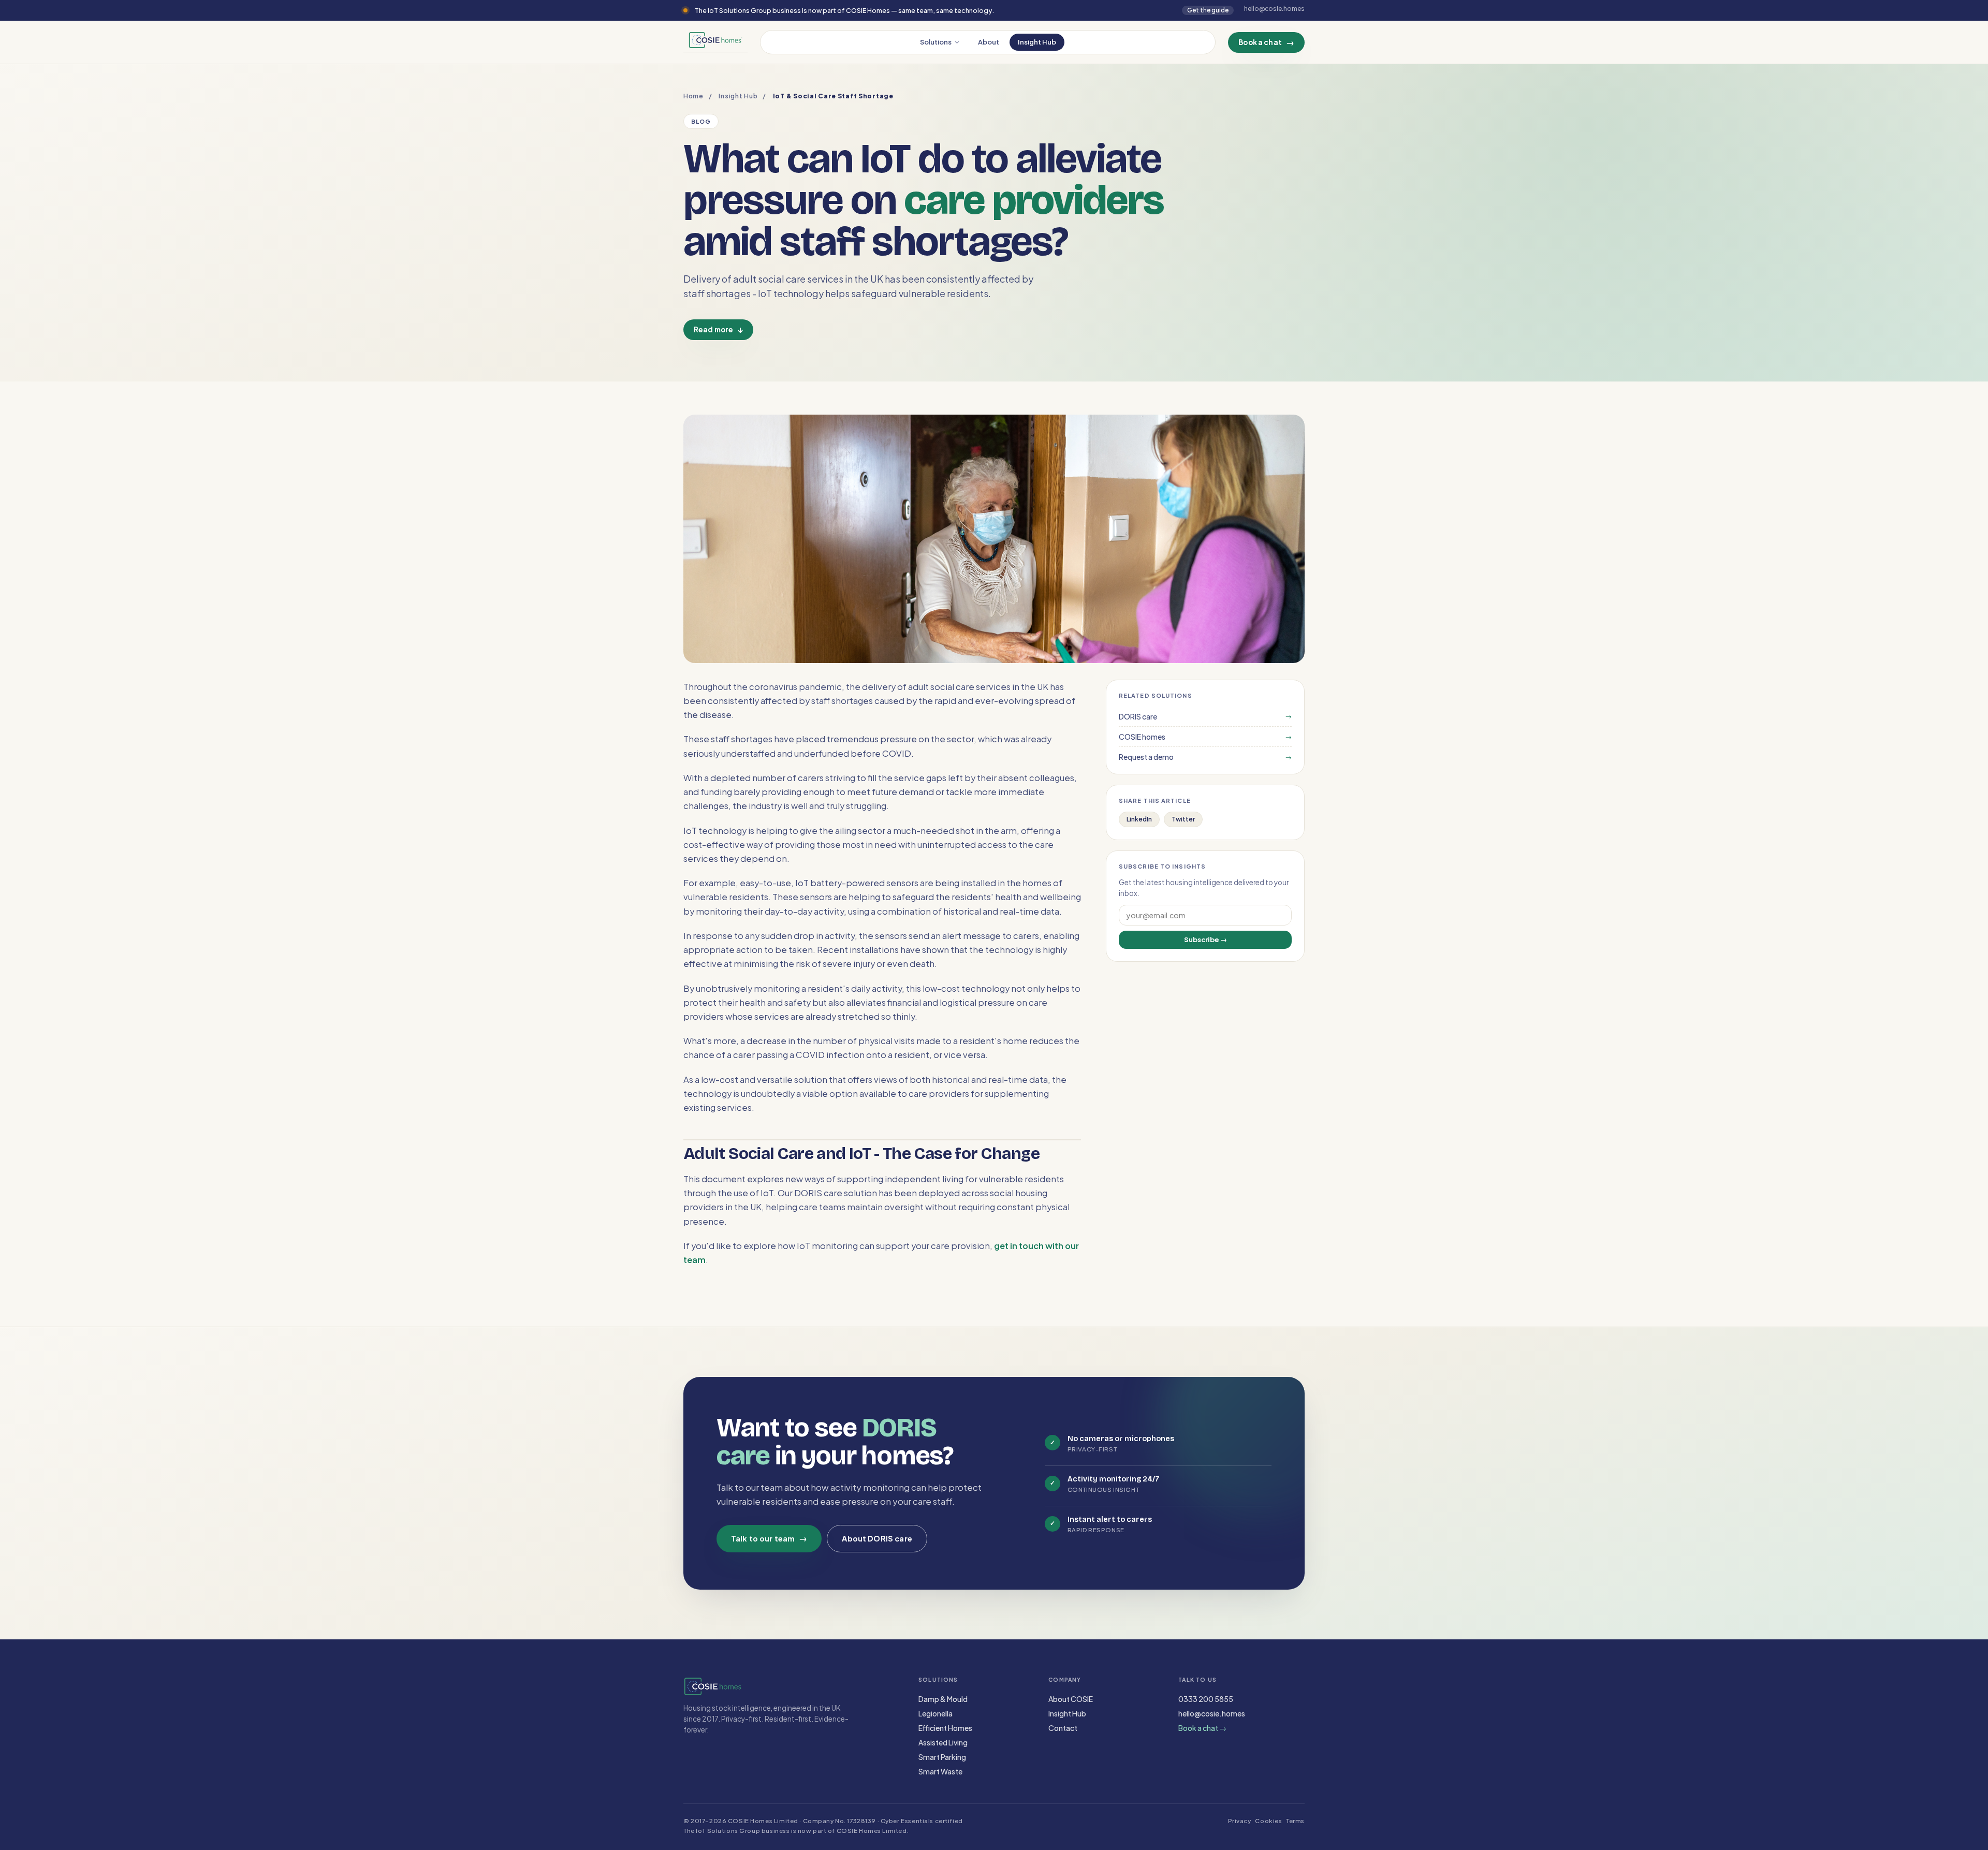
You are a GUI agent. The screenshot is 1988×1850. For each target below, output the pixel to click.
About (989, 42)
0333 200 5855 (1206, 1699)
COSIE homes (1205, 737)
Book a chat (1266, 42)
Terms (1295, 1821)
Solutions (936, 42)
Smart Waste (940, 1771)
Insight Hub (1037, 42)
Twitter (1183, 819)
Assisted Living (943, 1742)
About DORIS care (877, 1538)
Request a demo (1205, 757)
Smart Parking (942, 1757)
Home (693, 96)
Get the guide (1208, 10)
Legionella (935, 1713)
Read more (718, 329)
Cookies (1268, 1821)
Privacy (1240, 1821)
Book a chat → (1202, 1728)
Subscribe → (1205, 939)
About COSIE (1071, 1699)
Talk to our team (769, 1538)
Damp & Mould (943, 1699)
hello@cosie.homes (1212, 1713)
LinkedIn (1139, 819)
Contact (1063, 1728)
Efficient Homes (945, 1728)
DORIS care (1205, 716)
